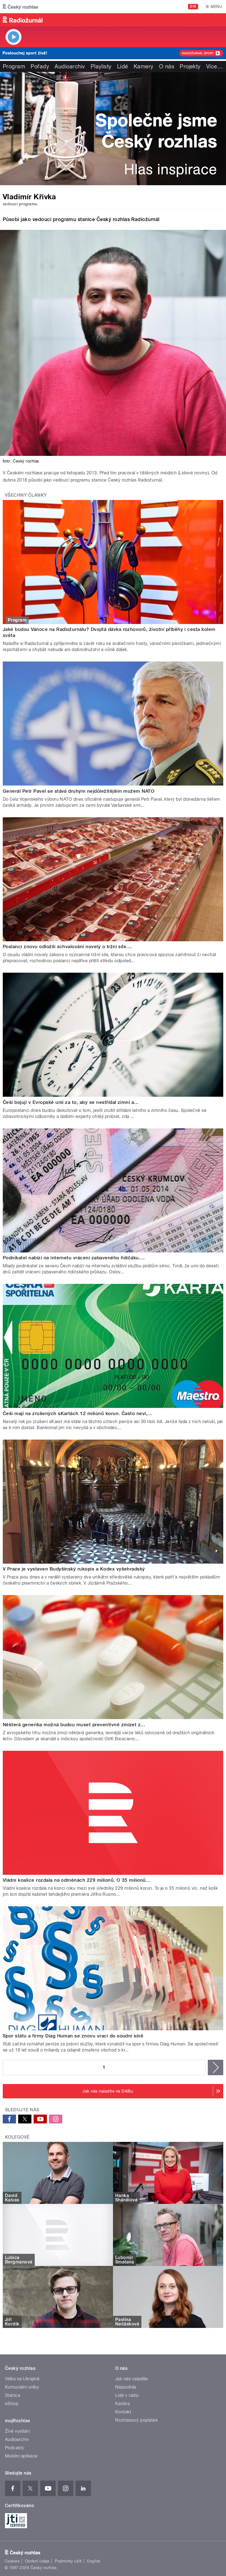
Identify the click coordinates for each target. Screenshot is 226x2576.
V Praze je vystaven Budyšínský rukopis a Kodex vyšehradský (74, 1569)
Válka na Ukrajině (22, 2379)
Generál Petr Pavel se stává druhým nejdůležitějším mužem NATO (79, 791)
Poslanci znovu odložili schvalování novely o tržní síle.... (68, 946)
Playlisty (101, 66)
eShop (12, 2404)
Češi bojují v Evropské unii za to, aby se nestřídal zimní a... (71, 1102)
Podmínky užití (68, 2561)
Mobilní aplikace (21, 2456)
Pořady (40, 66)
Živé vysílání (17, 2431)
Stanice (13, 2395)
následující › (216, 2067)
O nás (167, 66)
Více (214, 66)
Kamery (144, 66)
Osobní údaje (37, 2561)
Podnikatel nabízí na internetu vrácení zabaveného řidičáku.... (74, 1258)
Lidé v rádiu (127, 2395)
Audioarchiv (70, 66)
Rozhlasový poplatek (136, 2420)
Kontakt (123, 2412)
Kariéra (122, 2404)
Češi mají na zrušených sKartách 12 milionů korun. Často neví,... (77, 1413)
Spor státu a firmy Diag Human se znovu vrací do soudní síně (73, 2036)
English (94, 2561)
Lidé (123, 66)
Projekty (190, 66)
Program (14, 66)
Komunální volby (22, 2387)
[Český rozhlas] (20, 7)
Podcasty (15, 2448)
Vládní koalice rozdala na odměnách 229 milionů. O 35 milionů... (76, 1880)
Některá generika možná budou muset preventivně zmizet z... (74, 1725)
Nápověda (126, 2387)
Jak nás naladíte (132, 2379)
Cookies (12, 2561)
